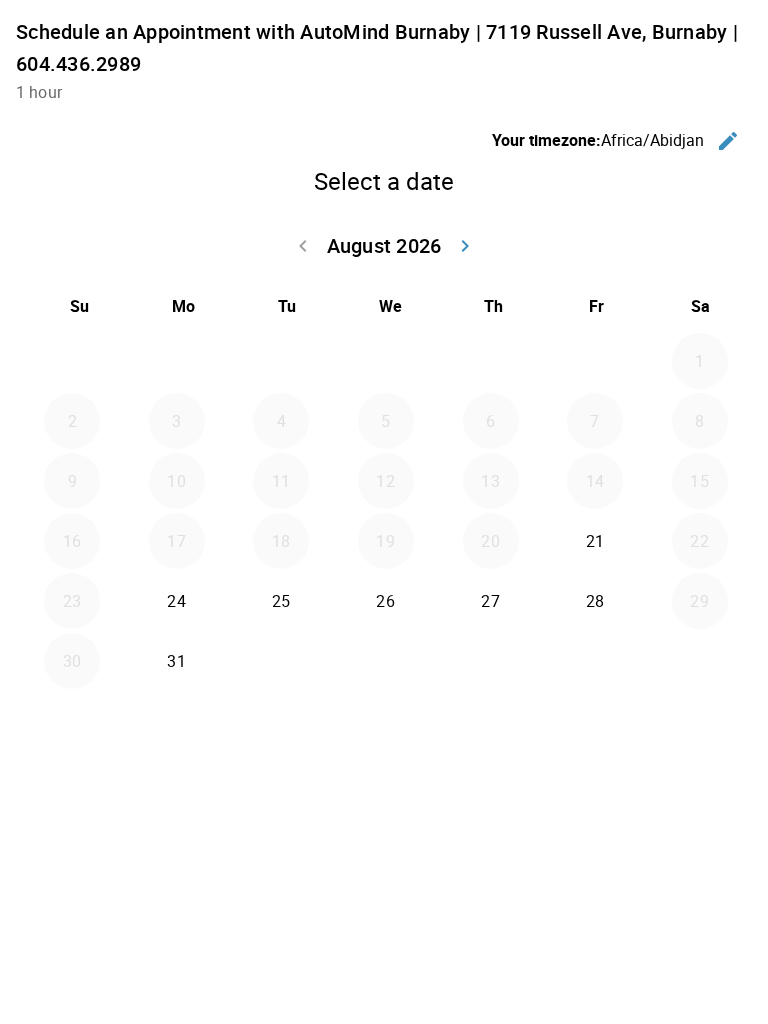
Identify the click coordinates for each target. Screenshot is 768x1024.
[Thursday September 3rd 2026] (491, 661)
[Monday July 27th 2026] (177, 361)
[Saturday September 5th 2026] (700, 661)
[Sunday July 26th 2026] (72, 361)
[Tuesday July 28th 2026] (281, 361)
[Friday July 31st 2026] (595, 361)
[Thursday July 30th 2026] (491, 361)
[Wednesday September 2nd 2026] (386, 661)
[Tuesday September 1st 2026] (281, 661)
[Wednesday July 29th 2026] (386, 361)
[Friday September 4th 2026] (595, 661)
